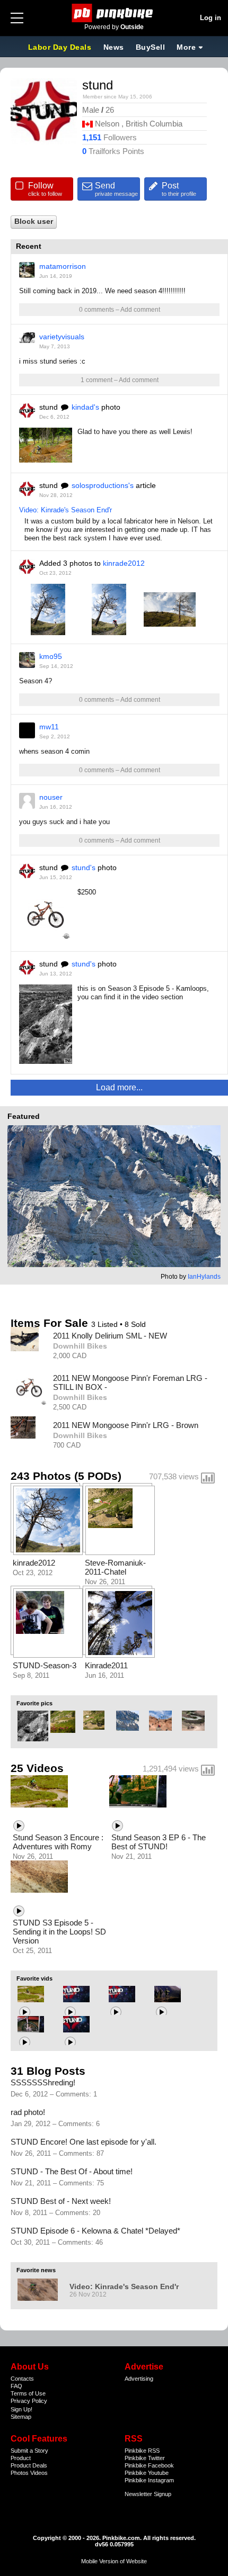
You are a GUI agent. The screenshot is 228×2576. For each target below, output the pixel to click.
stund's (84, 867)
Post (179, 189)
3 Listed (106, 1324)
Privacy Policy (29, 2401)
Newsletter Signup (148, 2494)
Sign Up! (21, 2409)
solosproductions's (103, 485)
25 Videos (37, 1768)
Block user (34, 222)
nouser (51, 797)
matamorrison (63, 266)
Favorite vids (34, 1978)
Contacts (22, 2379)
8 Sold (135, 1324)
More (186, 47)
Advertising (139, 2379)
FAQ (16, 2386)
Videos (39, 2473)
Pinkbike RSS (142, 2451)
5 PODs (98, 1476)
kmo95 (51, 656)
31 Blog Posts (48, 2071)
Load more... (119, 1087)
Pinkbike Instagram (149, 2480)
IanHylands (204, 1277)
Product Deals (29, 2465)
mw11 (49, 727)
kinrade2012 (124, 563)
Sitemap (21, 2417)
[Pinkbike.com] (114, 13)
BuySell (151, 47)
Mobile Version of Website (114, 2561)
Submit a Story (29, 2451)
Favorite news (36, 2270)
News (114, 47)
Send (116, 189)
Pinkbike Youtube (147, 2473)
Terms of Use (28, 2393)
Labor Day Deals (61, 47)
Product (21, 2458)
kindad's (85, 407)
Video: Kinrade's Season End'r (65, 510)
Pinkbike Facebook (149, 2465)
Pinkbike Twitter (145, 2458)
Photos (20, 2473)
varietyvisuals (62, 337)
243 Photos (41, 1476)
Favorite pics (34, 1703)
